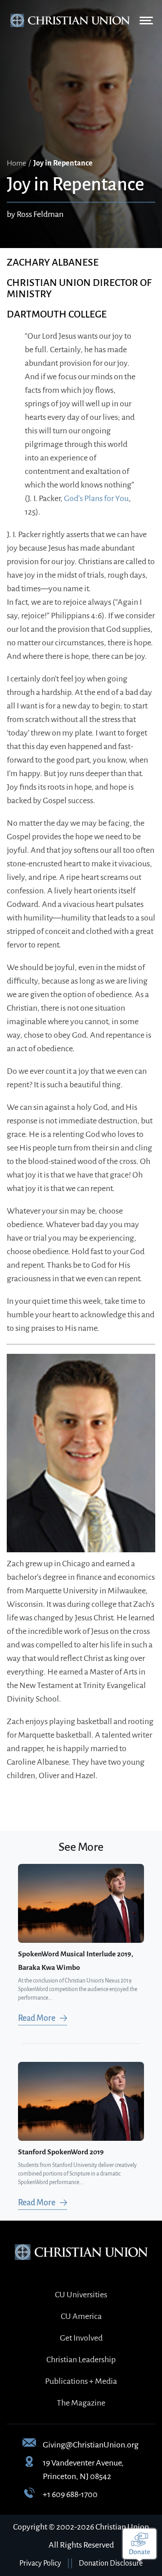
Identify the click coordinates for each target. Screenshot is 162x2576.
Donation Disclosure (111, 2563)
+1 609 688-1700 (70, 2494)
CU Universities (81, 2295)
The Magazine (81, 2403)
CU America (81, 2316)
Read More (37, 2018)
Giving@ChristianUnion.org (91, 2445)
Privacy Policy (40, 2563)
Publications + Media (81, 2381)
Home (16, 163)
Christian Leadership (81, 2360)
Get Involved (81, 2338)
